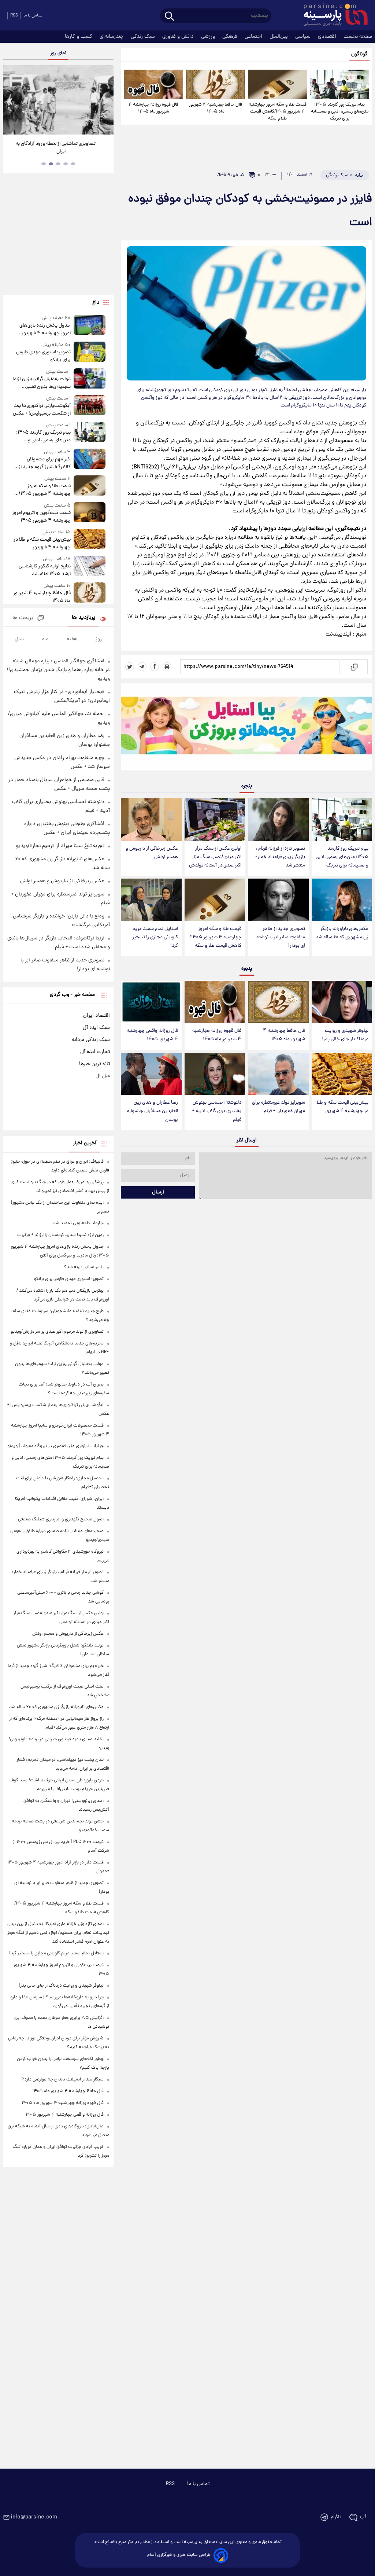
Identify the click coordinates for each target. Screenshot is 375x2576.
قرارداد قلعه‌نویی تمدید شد (78, 1223)
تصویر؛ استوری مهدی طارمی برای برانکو (43, 356)
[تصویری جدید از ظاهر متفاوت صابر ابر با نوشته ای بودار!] (278, 900)
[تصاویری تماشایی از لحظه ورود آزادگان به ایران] (58, 100)
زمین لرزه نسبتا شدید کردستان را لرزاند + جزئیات (60, 1235)
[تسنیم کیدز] (246, 728)
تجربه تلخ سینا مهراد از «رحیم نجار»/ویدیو (60, 846)
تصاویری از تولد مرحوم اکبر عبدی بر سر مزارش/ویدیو (57, 1332)
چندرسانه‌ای (112, 37)
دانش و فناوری (179, 37)
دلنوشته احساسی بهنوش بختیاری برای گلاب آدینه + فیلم (217, 1111)
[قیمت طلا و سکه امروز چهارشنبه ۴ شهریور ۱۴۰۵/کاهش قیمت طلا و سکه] (277, 84)
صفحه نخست (358, 37)
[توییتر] (130, 667)
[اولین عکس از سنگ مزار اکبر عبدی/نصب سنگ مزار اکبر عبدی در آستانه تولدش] (215, 820)
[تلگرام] (142, 667)
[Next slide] (105, 101)
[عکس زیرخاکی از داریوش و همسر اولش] (151, 820)
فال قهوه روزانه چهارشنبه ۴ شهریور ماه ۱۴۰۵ (153, 108)
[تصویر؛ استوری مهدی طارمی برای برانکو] (90, 353)
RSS (14, 16)
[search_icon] (169, 17)
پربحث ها (23, 618)
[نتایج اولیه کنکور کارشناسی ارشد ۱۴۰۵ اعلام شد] (90, 567)
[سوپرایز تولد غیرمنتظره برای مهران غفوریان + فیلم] (278, 1074)
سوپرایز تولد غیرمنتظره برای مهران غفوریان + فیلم (279, 1107)
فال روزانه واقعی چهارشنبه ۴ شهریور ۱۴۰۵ (152, 1035)
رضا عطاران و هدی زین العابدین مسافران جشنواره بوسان (153, 1111)
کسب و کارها (79, 37)
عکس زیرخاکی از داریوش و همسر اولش (152, 853)
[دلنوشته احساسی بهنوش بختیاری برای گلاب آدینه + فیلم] (215, 1074)
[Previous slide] (11, 101)
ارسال (158, 1192)
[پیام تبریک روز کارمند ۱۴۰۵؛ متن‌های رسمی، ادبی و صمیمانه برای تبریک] (340, 84)
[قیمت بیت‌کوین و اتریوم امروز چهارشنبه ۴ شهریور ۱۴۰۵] (90, 513)
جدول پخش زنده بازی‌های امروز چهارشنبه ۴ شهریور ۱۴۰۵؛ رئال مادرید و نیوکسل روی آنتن (43, 330)
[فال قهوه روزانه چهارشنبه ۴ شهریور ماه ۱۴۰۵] (153, 84)
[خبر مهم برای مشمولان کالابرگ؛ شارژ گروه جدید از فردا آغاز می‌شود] (90, 460)
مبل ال (103, 1076)
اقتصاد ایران (96, 1016)
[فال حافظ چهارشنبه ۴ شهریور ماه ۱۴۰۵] (216, 84)
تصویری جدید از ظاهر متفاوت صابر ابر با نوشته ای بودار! (281, 937)
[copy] (354, 667)
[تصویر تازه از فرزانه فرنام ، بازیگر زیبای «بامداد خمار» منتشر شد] (278, 820)
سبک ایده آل (96, 1028)
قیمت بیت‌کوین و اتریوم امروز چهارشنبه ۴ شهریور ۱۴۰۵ (41, 517)
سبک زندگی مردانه (91, 1040)
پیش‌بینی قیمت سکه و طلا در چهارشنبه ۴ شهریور (343, 1107)
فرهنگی (231, 37)
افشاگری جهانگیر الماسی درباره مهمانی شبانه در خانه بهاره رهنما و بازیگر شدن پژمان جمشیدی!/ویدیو (58, 670)
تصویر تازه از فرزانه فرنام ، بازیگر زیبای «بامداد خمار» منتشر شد (280, 857)
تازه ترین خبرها (94, 1064)
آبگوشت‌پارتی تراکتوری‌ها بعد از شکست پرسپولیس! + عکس (42, 410)
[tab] (73, 164)
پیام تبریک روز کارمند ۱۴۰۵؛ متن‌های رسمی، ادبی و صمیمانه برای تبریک (340, 112)
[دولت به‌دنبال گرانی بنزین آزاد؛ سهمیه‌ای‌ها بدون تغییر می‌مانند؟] (90, 380)
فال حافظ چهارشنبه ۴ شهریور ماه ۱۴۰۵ (216, 108)
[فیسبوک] (155, 667)
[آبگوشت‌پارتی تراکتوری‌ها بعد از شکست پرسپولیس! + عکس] (90, 406)
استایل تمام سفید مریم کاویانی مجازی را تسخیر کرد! (155, 937)
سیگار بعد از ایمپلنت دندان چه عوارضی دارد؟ (63, 2080)
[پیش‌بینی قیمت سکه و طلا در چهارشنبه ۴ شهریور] (342, 1074)
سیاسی (304, 37)
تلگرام (336, 2517)
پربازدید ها (83, 618)
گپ (363, 2517)
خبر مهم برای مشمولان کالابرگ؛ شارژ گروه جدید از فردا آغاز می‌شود (45, 463)
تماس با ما (33, 16)
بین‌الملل (279, 37)
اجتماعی (254, 37)
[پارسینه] (332, 16)
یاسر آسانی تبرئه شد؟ (84, 1267)
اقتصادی (328, 37)
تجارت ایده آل (95, 1052)
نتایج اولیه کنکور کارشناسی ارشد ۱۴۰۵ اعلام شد (45, 570)
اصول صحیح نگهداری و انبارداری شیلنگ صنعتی (61, 1519)
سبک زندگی (144, 37)
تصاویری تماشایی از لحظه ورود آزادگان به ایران (56, 148)
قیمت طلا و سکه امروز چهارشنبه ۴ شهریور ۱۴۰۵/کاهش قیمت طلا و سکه (278, 112)
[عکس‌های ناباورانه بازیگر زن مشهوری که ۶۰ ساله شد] (342, 900)
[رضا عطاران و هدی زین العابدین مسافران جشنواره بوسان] (151, 1074)
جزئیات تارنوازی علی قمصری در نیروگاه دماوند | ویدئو (55, 1446)
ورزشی (209, 37)
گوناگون (359, 54)
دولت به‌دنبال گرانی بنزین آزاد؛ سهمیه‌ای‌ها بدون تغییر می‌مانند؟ (42, 383)
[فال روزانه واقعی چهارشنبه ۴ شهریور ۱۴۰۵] (151, 1002)
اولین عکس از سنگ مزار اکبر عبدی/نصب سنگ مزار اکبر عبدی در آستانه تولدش (215, 857)
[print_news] (167, 667)
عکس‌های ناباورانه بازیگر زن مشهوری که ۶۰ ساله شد (342, 933)
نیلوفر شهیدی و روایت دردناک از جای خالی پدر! (345, 1035)
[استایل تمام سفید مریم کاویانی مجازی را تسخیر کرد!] (151, 900)
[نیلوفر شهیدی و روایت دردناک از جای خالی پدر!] (342, 1002)
